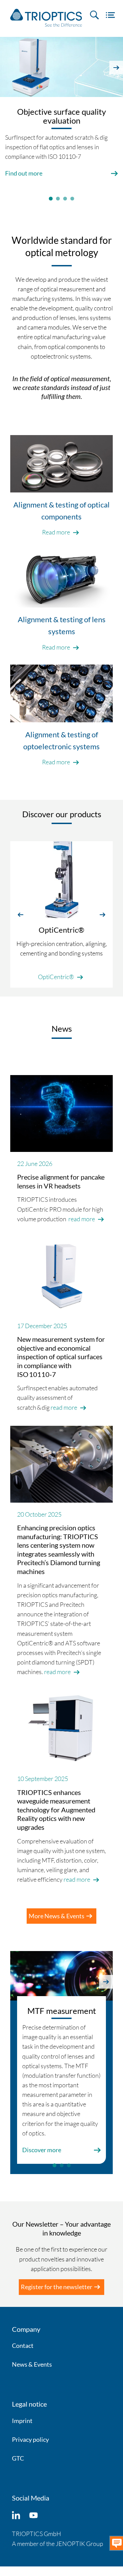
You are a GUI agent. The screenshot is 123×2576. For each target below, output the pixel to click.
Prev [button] (7, 68)
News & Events (32, 2364)
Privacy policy (30, 2439)
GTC (18, 2458)
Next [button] (116, 68)
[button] (20, 914)
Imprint (22, 2421)
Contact (23, 2345)
